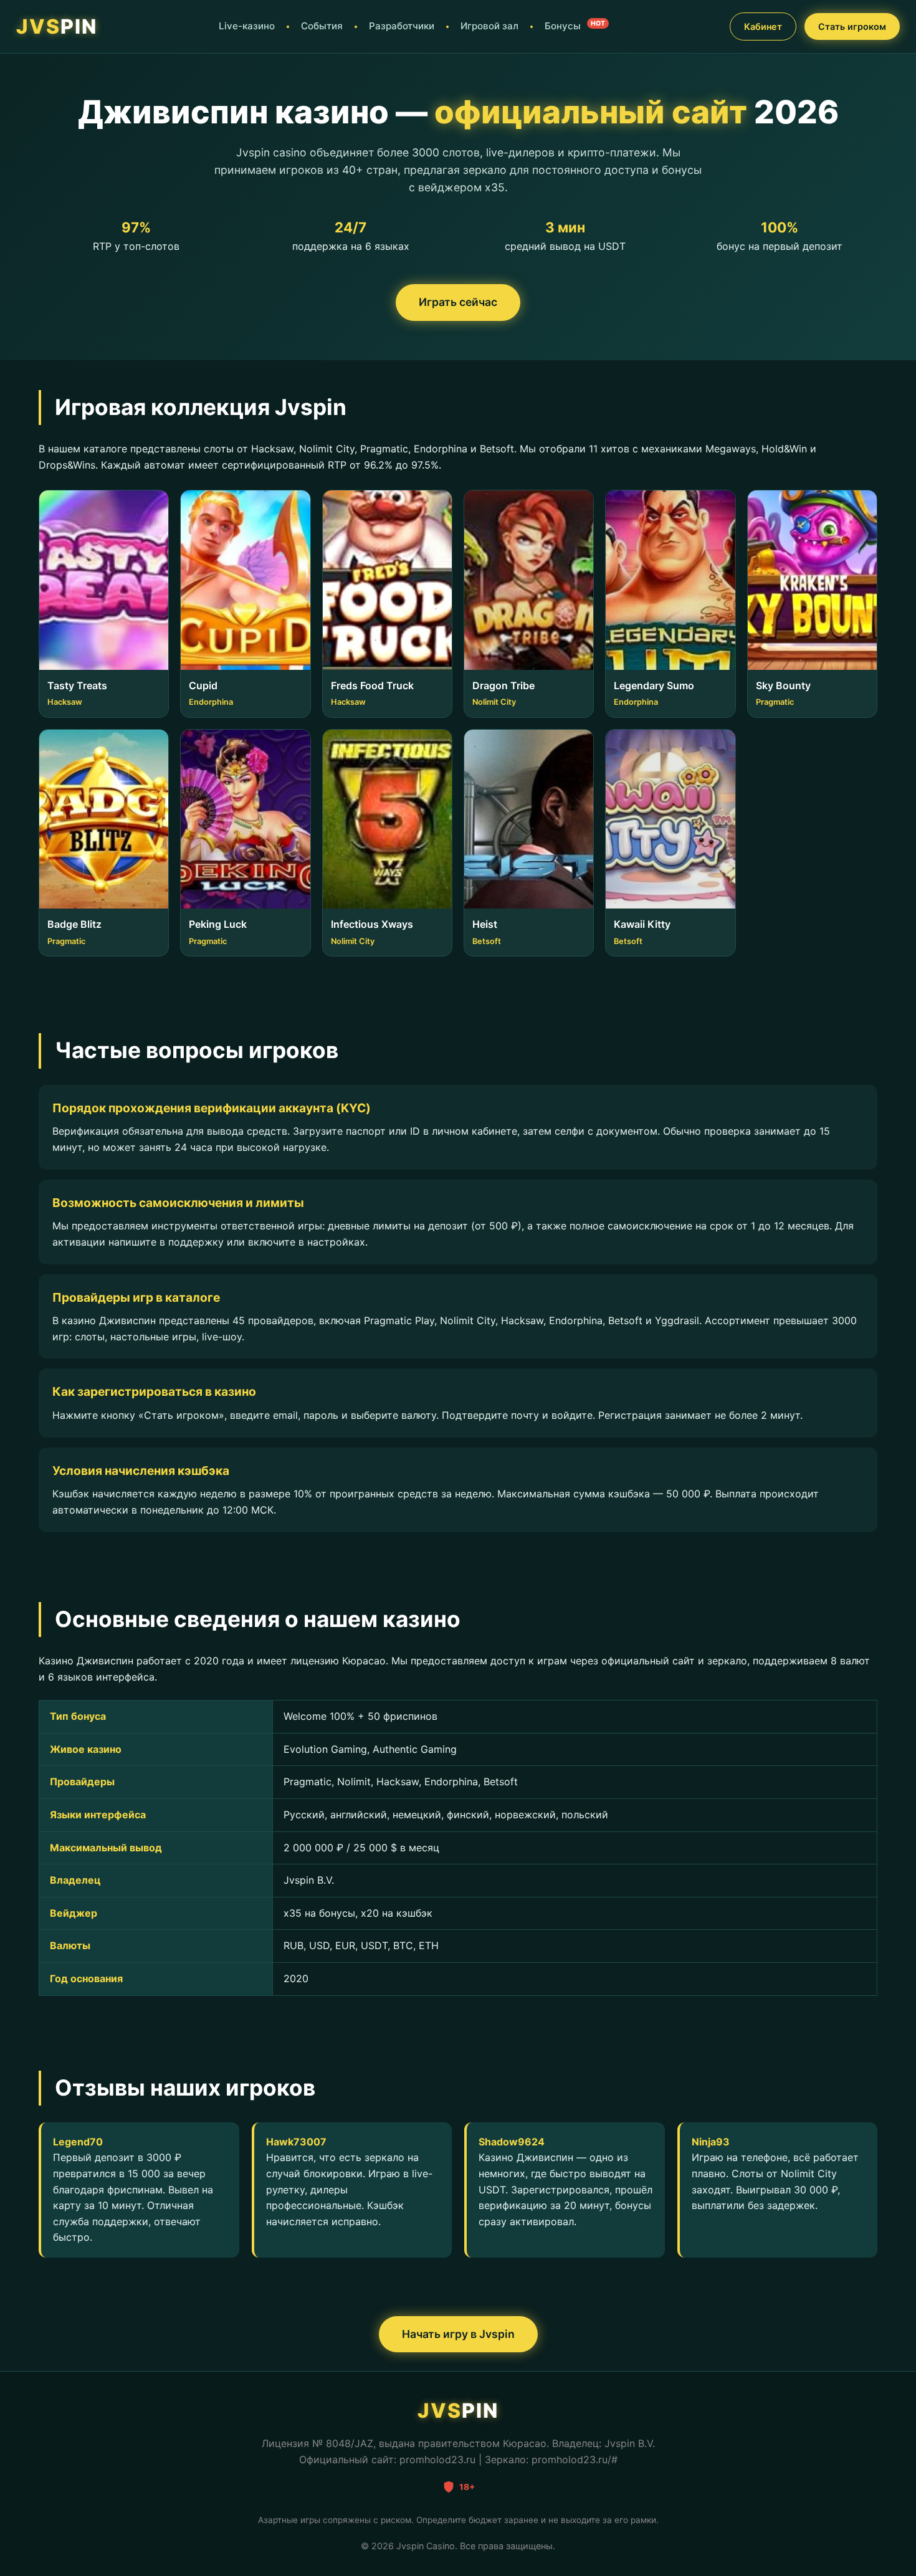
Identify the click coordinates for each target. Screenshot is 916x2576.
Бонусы (575, 26)
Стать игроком (852, 26)
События (322, 26)
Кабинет (763, 26)
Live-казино (247, 26)
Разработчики (402, 26)
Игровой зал (489, 26)
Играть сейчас (458, 302)
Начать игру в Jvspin (458, 2334)
